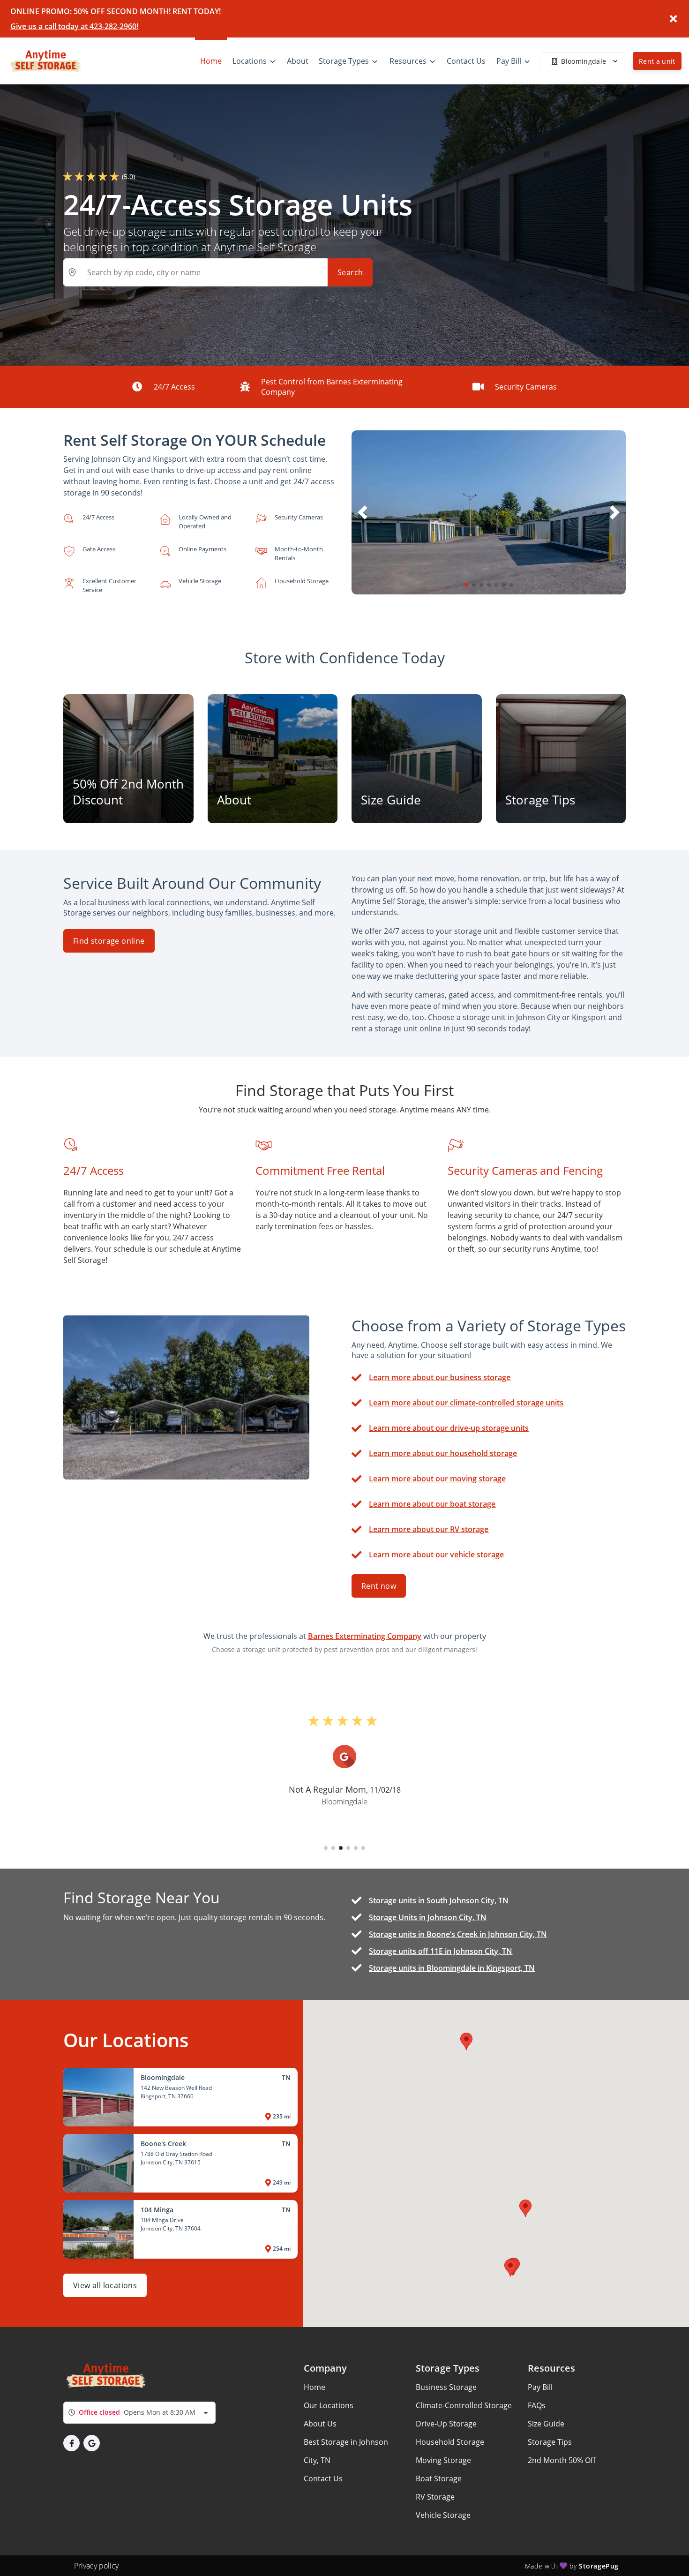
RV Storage (435, 2497)
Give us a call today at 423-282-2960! (74, 26)
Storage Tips (550, 2442)
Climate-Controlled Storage (464, 2405)
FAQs (537, 2405)
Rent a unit (657, 61)
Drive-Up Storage (446, 2424)
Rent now (379, 1586)
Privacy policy (96, 2566)
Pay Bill (540, 2387)
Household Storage (450, 2442)
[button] (466, 585)
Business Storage (446, 2387)
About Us (320, 2424)
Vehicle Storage (443, 2515)
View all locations (105, 2285)
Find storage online (109, 941)
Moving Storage (443, 2460)
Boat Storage (439, 2478)
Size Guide (546, 2424)
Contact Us (323, 2478)
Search (350, 272)
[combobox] (139, 2413)
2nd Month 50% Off (562, 2460)
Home (315, 2387)
